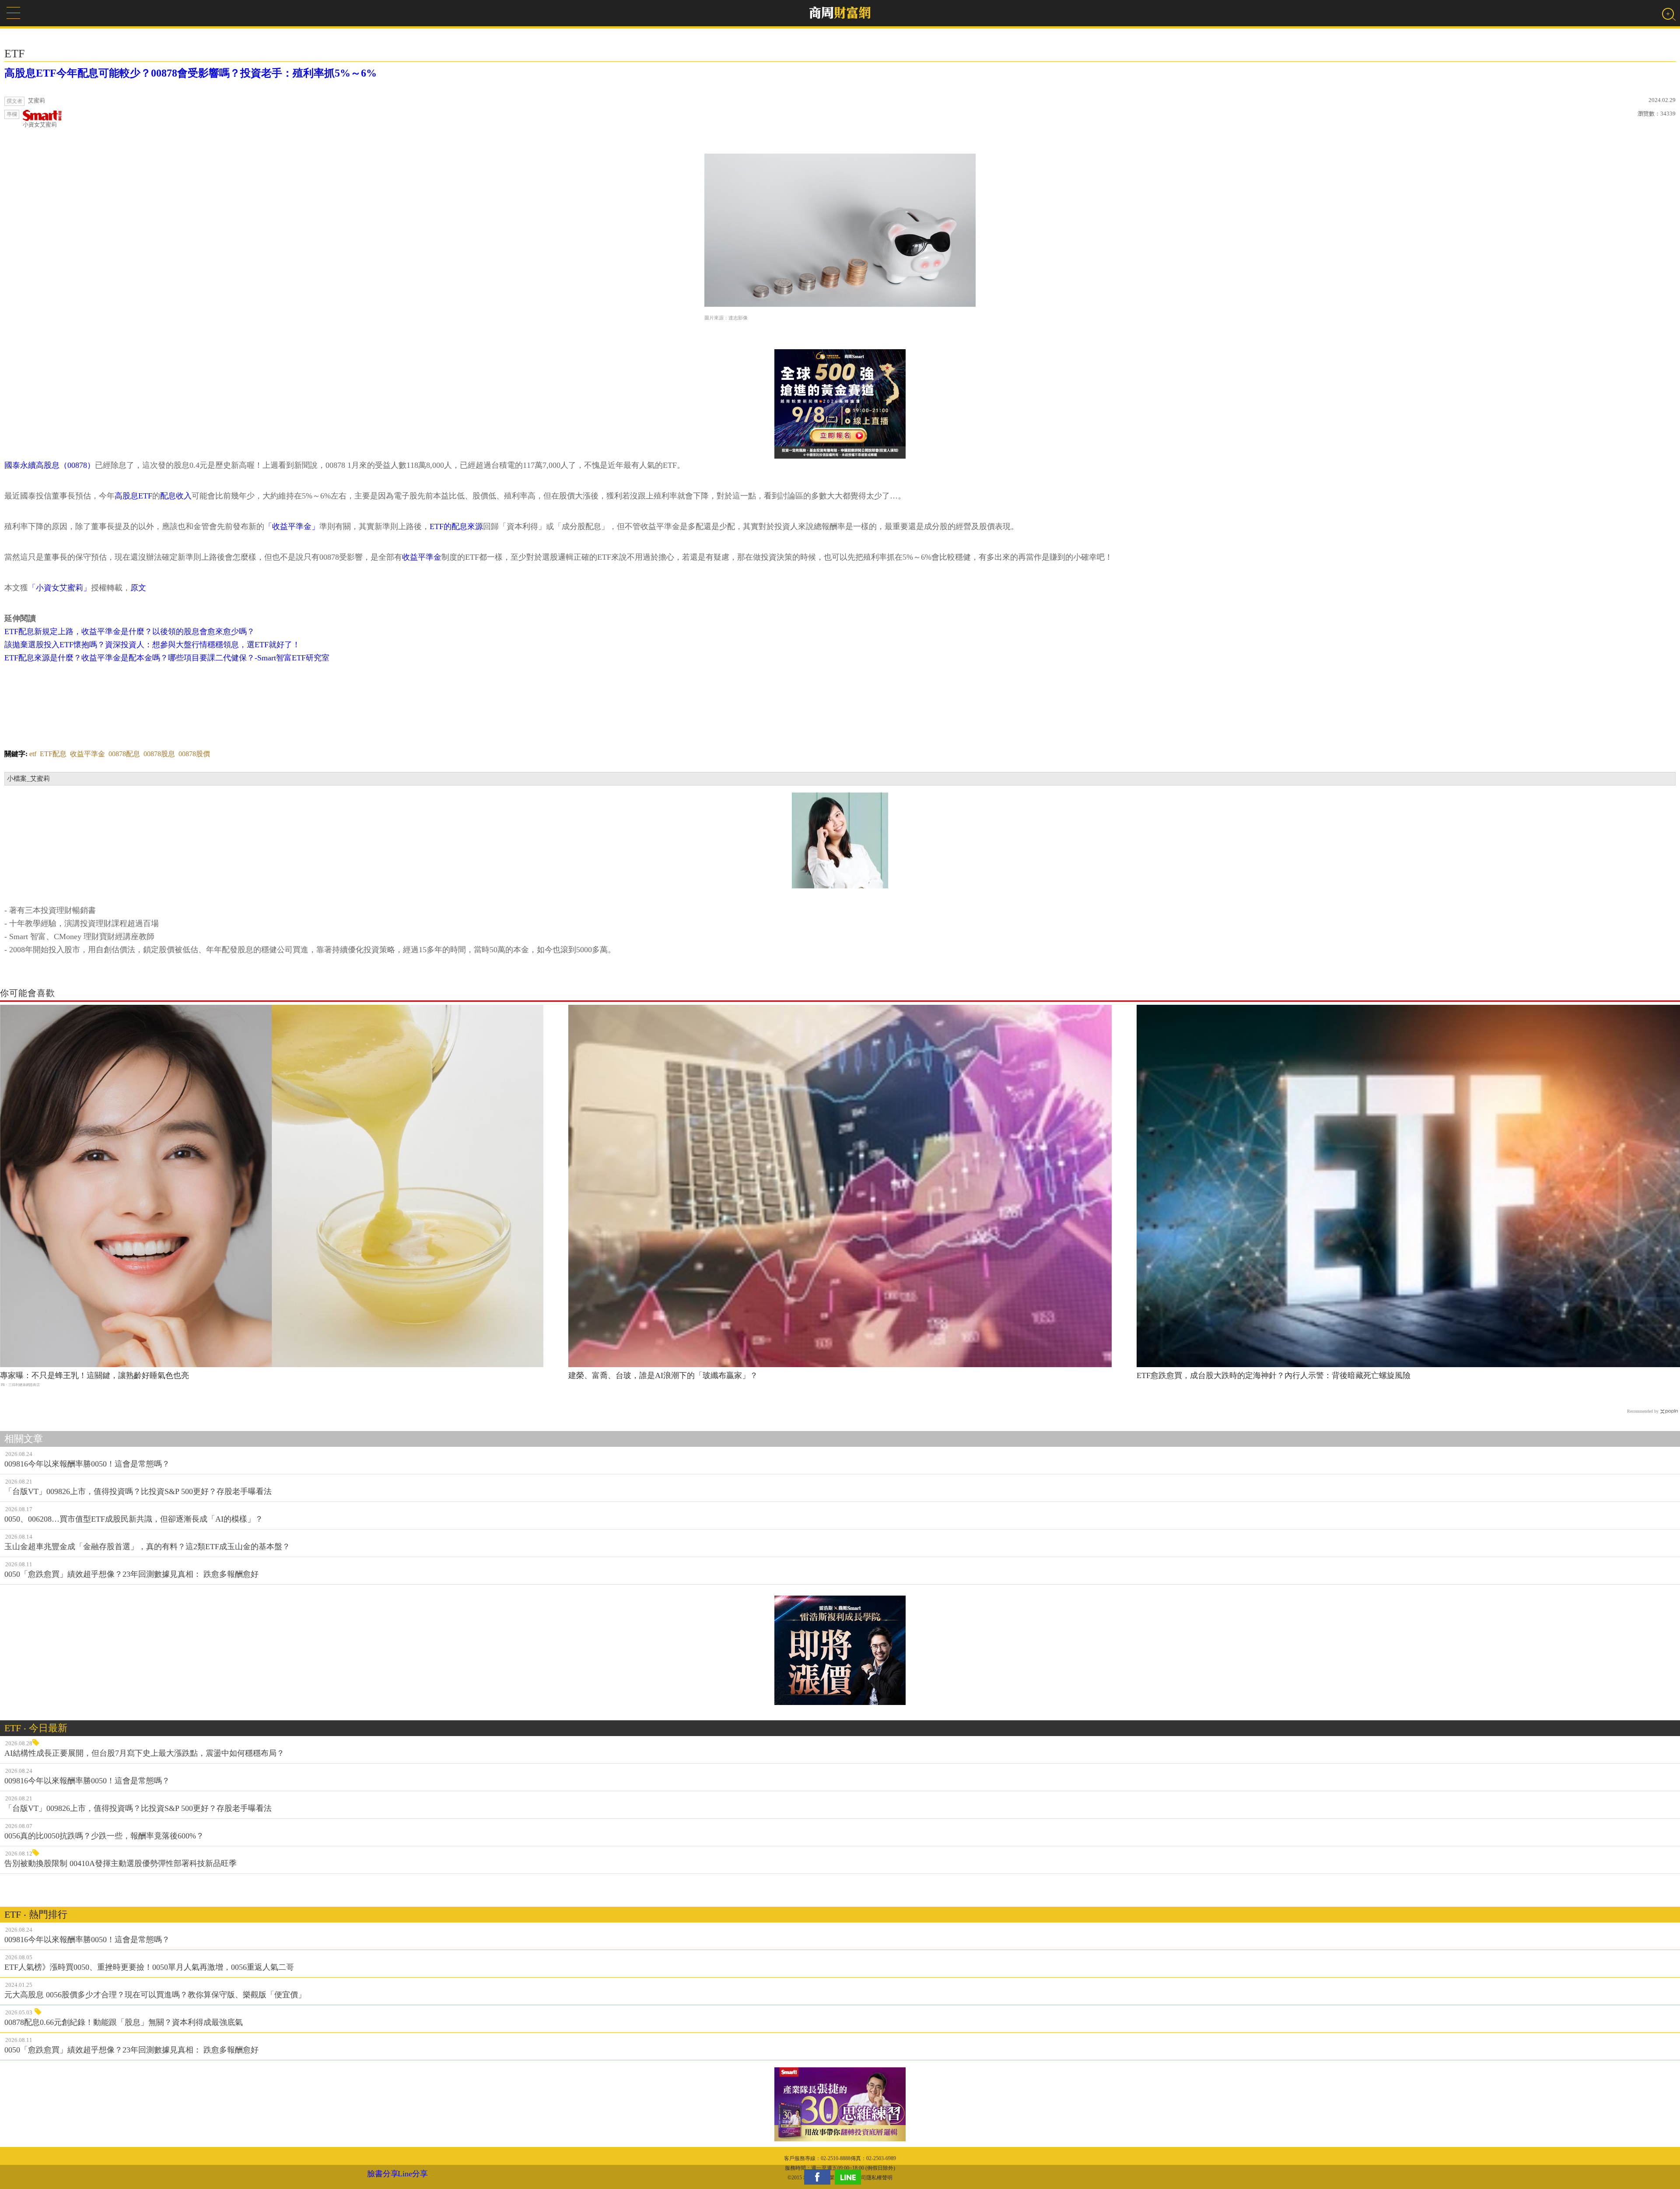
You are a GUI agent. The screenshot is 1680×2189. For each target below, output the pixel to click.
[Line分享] (850, 2177)
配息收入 (176, 496)
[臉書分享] (819, 2177)
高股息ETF (133, 496)
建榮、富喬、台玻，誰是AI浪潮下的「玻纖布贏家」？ (663, 1375)
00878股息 (159, 754)
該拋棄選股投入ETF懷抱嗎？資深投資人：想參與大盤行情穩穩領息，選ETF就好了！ (152, 645)
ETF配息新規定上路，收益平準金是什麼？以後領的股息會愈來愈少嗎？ (129, 631)
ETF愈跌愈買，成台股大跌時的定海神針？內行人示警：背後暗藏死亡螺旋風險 (1274, 1375)
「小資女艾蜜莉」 (59, 588)
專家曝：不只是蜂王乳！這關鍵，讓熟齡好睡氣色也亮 (94, 1375)
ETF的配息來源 (456, 526)
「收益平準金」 (292, 526)
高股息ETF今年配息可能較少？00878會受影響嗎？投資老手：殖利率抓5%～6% (191, 73)
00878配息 (124, 754)
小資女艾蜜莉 (40, 125)
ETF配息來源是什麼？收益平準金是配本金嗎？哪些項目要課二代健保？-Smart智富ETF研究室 (167, 658)
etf (33, 754)
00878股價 (194, 754)
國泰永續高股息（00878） (50, 465)
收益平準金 (422, 557)
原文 (138, 588)
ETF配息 (53, 754)
